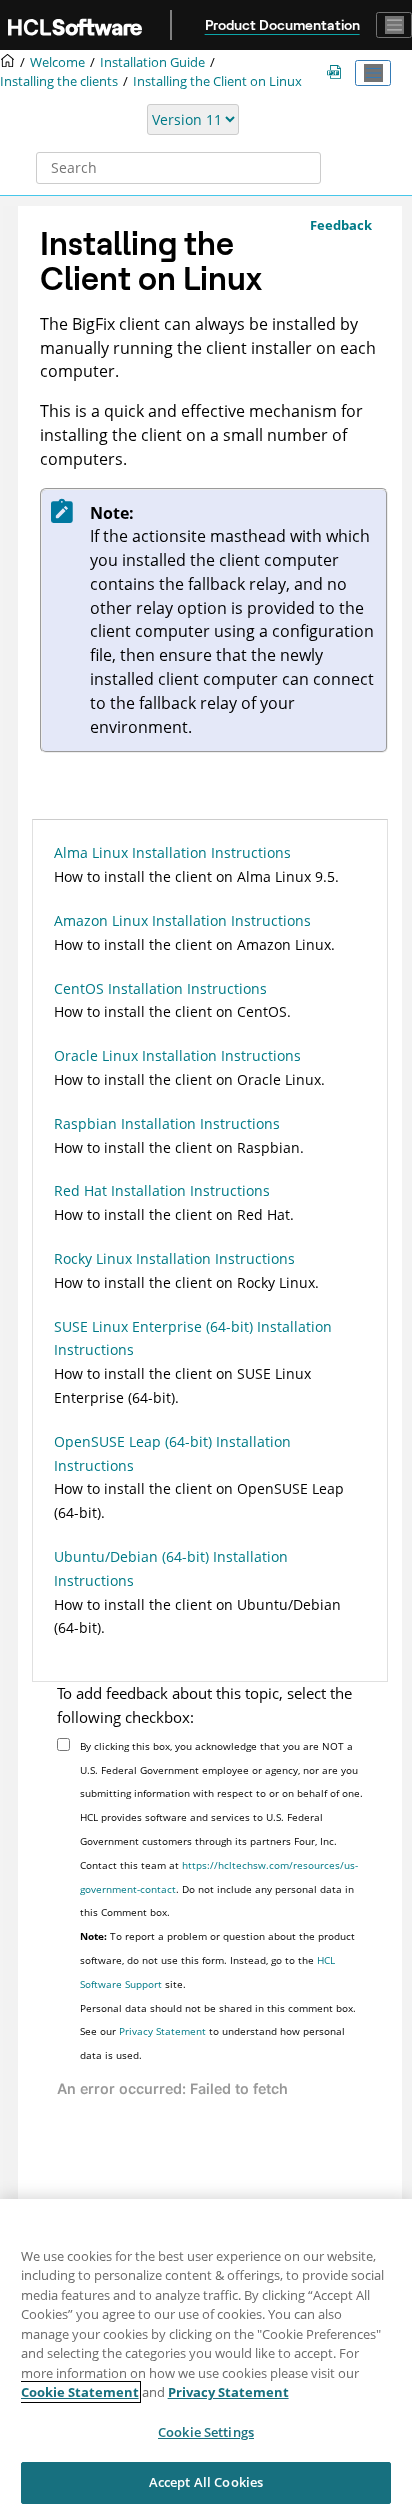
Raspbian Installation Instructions (167, 1123)
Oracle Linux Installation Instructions (177, 1055)
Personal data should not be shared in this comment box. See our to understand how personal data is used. (218, 2032)
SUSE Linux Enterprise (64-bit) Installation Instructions (193, 1338)
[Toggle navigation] (394, 25)
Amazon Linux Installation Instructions (182, 920)
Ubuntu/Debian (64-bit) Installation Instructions (171, 1568)
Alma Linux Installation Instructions (172, 852)
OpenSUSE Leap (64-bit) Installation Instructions (172, 1453)
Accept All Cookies (206, 2482)
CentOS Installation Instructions (160, 988)
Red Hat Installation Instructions (162, 1190)
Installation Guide (152, 62)
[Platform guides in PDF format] (338, 72)
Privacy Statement (162, 2031)
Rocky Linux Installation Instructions (174, 1258)
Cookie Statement (80, 2392)
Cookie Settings (206, 2432)
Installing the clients (59, 81)
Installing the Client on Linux (217, 81)
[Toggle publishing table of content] (373, 73)
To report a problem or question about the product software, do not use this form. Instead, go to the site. (217, 1960)
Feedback (341, 225)
